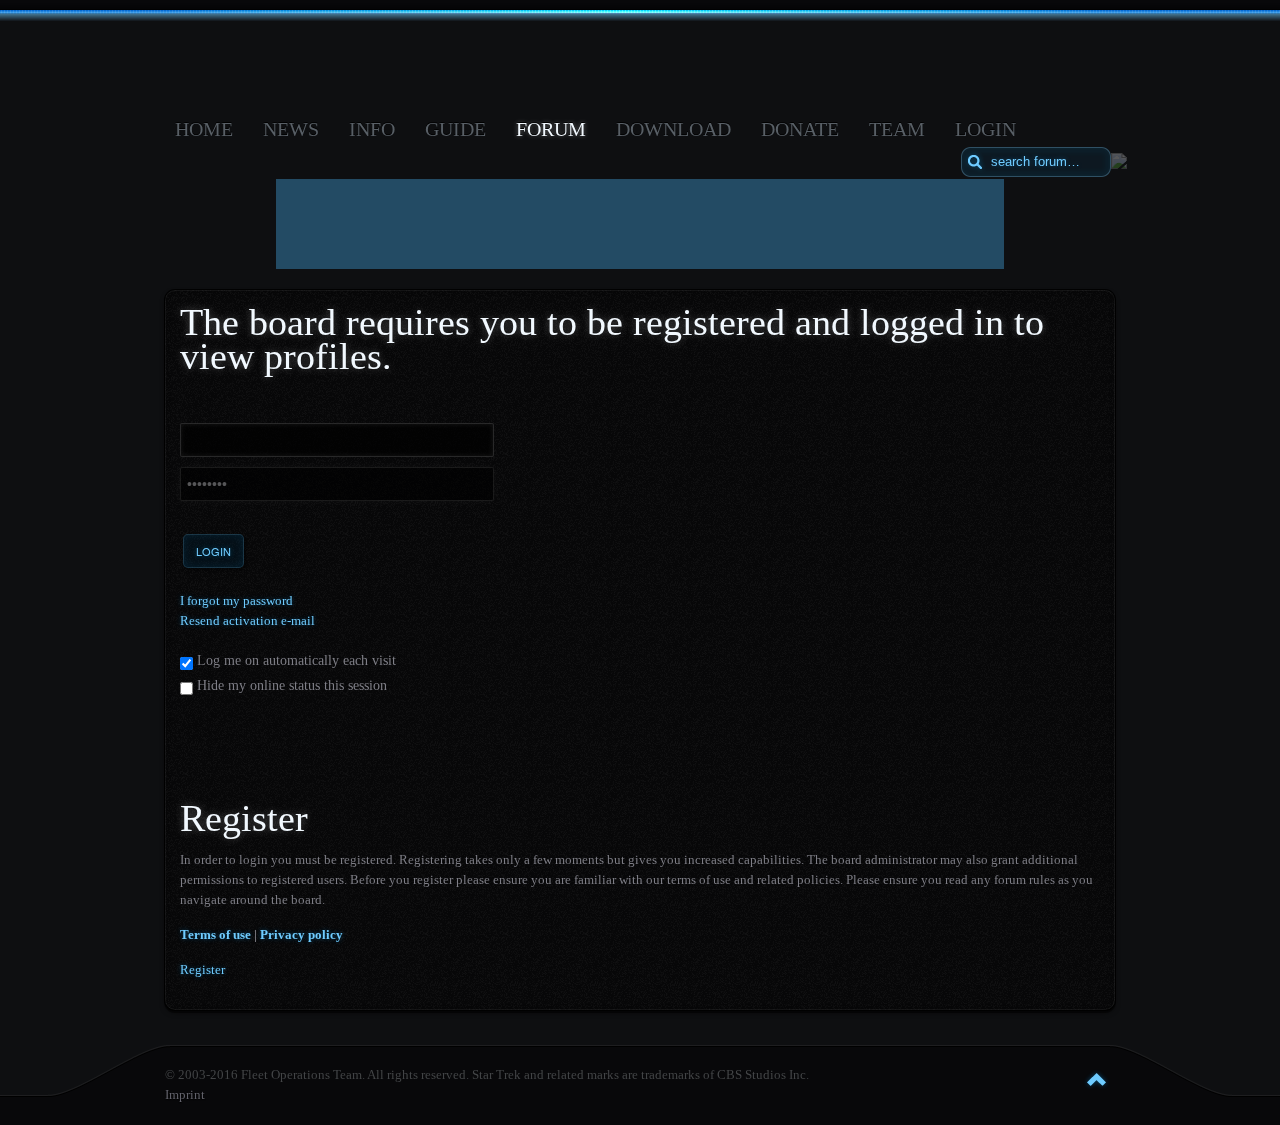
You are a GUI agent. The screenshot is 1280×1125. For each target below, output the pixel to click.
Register (202, 969)
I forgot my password (236, 600)
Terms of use (215, 934)
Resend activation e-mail (247, 620)
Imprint (185, 1094)
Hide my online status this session (290, 685)
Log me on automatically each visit (294, 660)
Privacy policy (301, 934)
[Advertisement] (640, 224)
